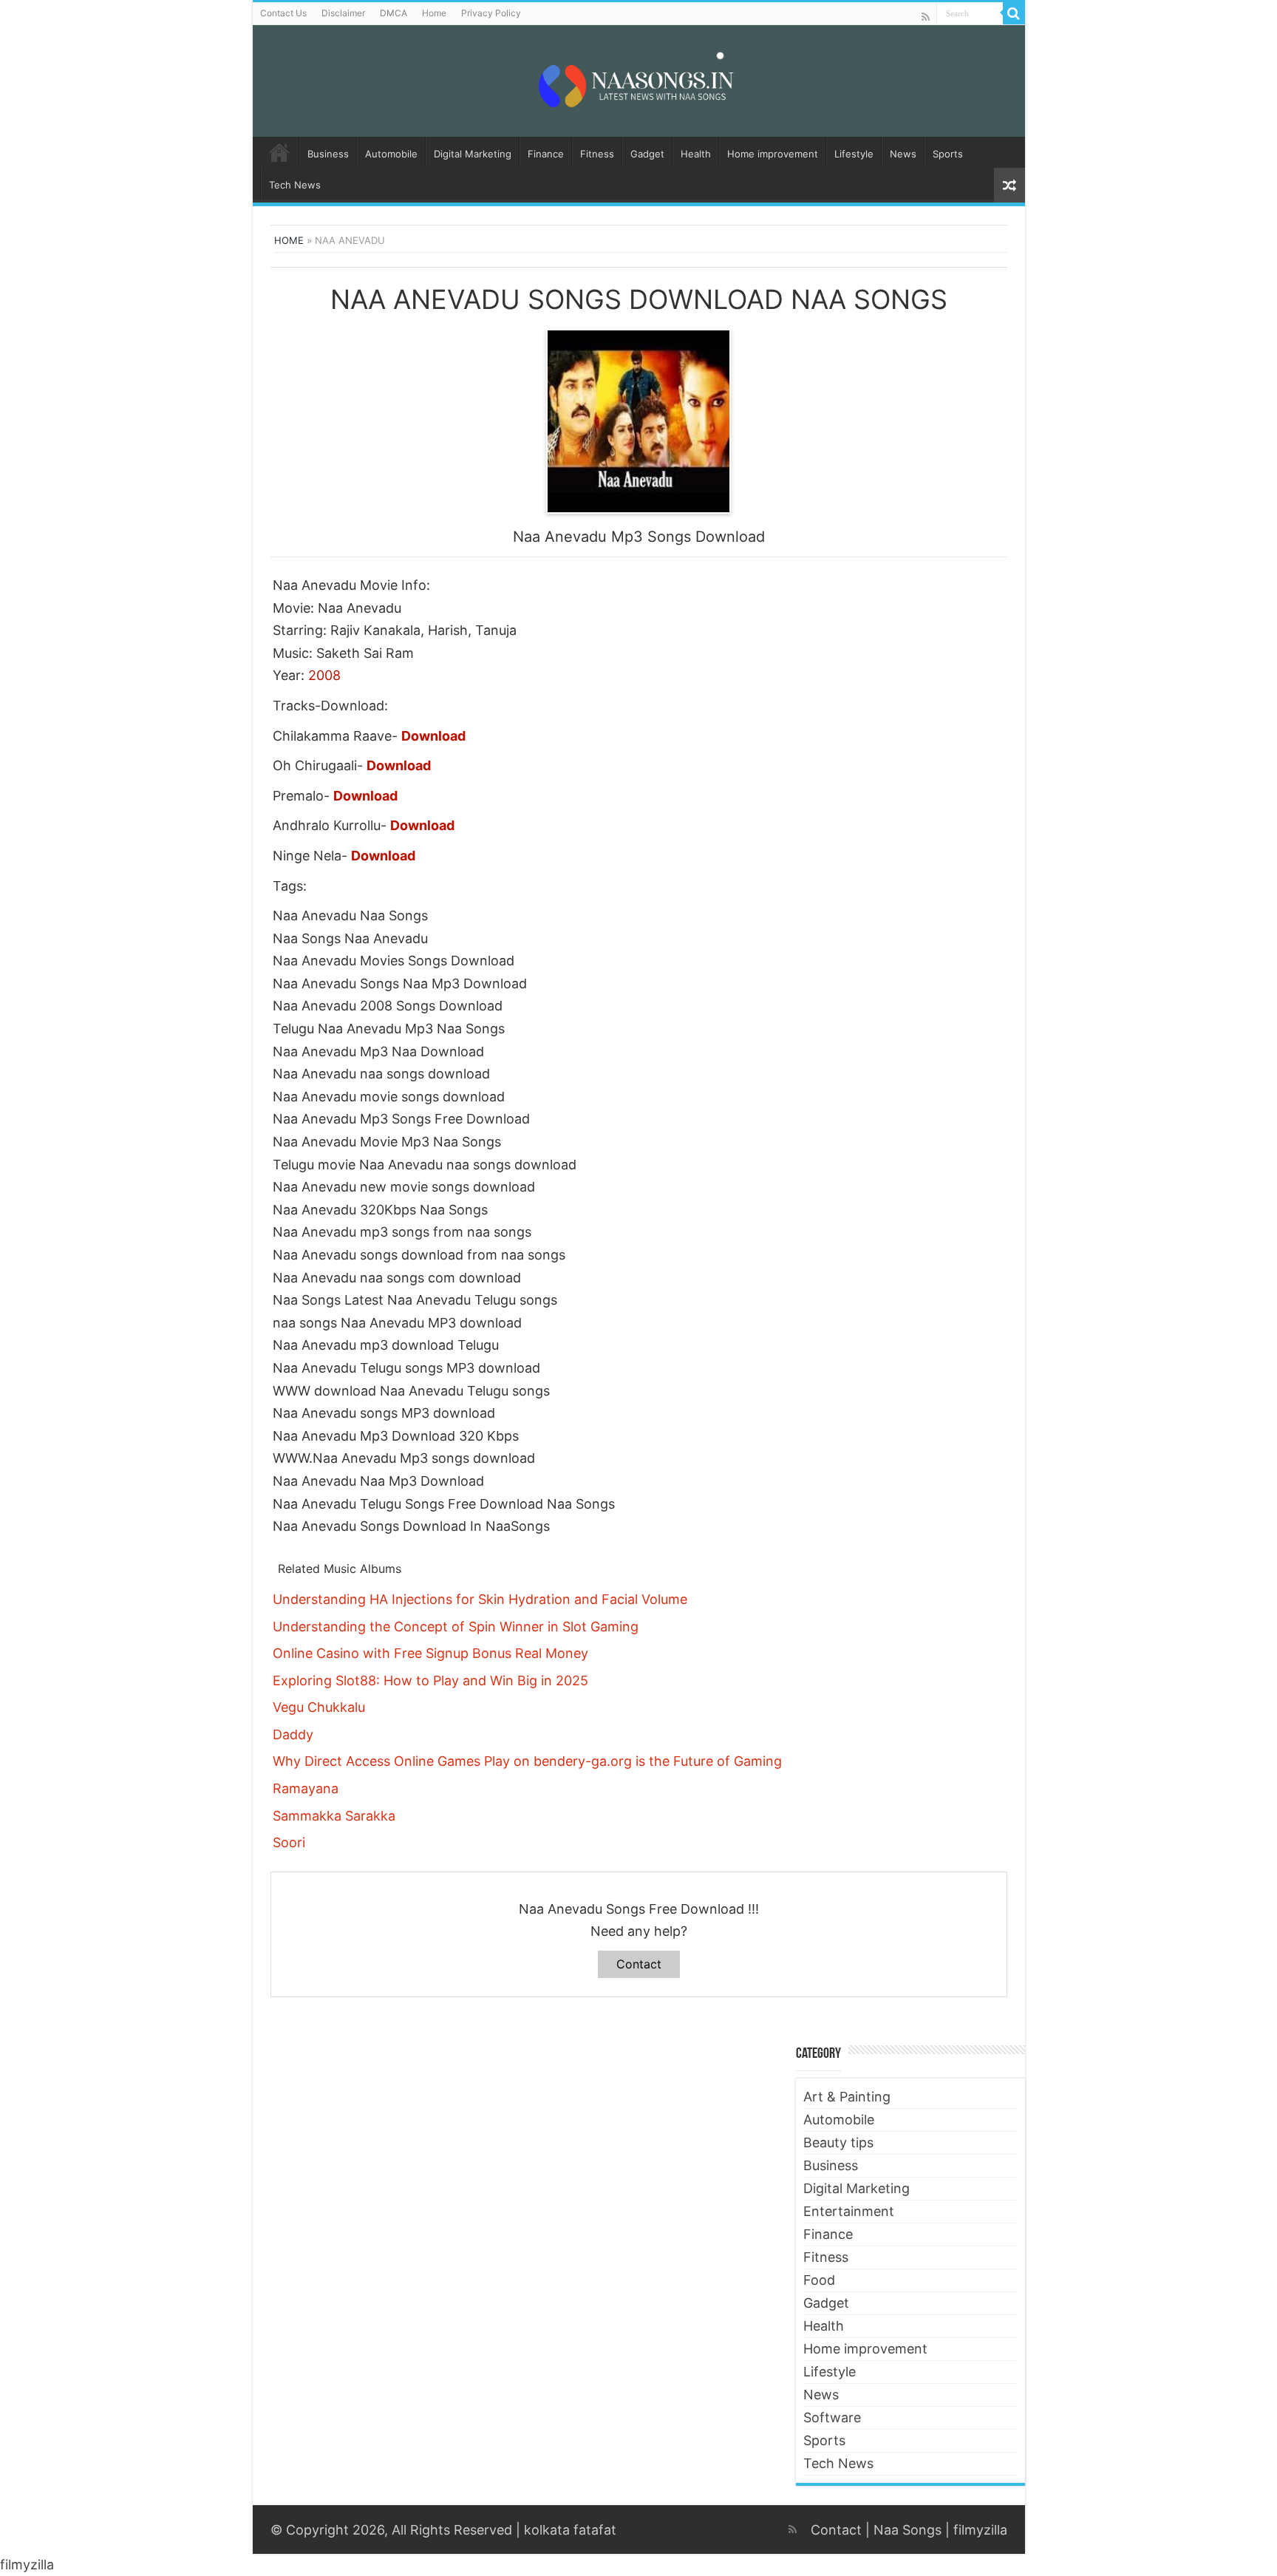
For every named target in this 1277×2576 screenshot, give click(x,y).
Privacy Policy (491, 13)
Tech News (295, 185)
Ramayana (306, 1788)
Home (434, 13)
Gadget (647, 154)
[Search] (1014, 13)
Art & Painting (847, 2097)
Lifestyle (854, 154)
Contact (639, 1964)
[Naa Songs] (638, 78)
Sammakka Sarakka (334, 1816)
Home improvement (773, 154)
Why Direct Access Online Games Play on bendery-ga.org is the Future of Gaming (527, 1761)
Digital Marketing (473, 154)
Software (832, 2417)
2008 (324, 675)
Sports (948, 154)
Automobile (391, 154)
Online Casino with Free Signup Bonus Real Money (430, 1653)
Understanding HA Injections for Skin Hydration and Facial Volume (480, 1599)
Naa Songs (907, 2530)
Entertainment (849, 2211)
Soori (289, 1842)
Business (328, 154)
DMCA (394, 13)
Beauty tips (838, 2142)
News (903, 154)
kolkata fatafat (570, 2530)
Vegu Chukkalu (319, 1707)
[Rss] (926, 17)
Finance (546, 154)
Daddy (293, 1734)
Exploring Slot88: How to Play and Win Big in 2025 (430, 1680)
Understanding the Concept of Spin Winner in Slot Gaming (456, 1627)
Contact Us (283, 13)
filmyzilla (980, 2530)
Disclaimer (343, 13)
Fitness (597, 154)
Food (819, 2280)
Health (696, 154)
